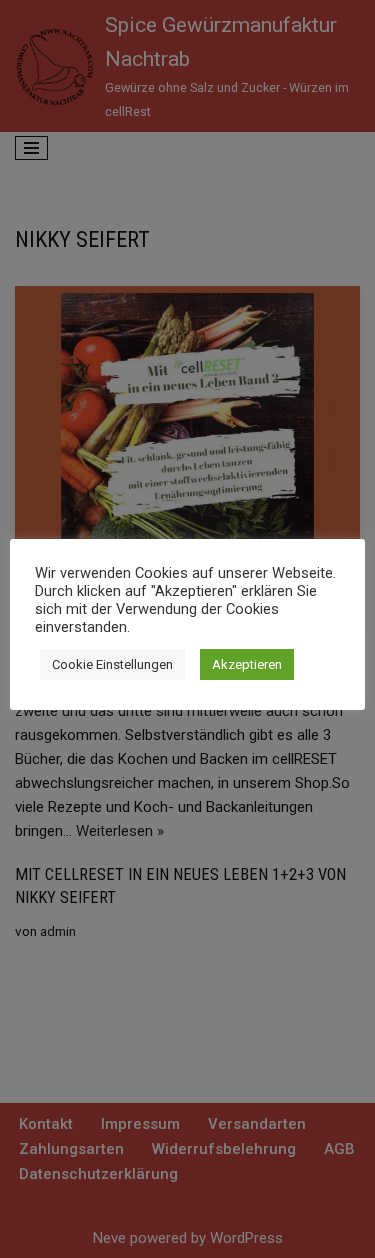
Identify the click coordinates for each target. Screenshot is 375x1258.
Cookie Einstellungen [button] (112, 664)
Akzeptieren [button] (247, 664)
